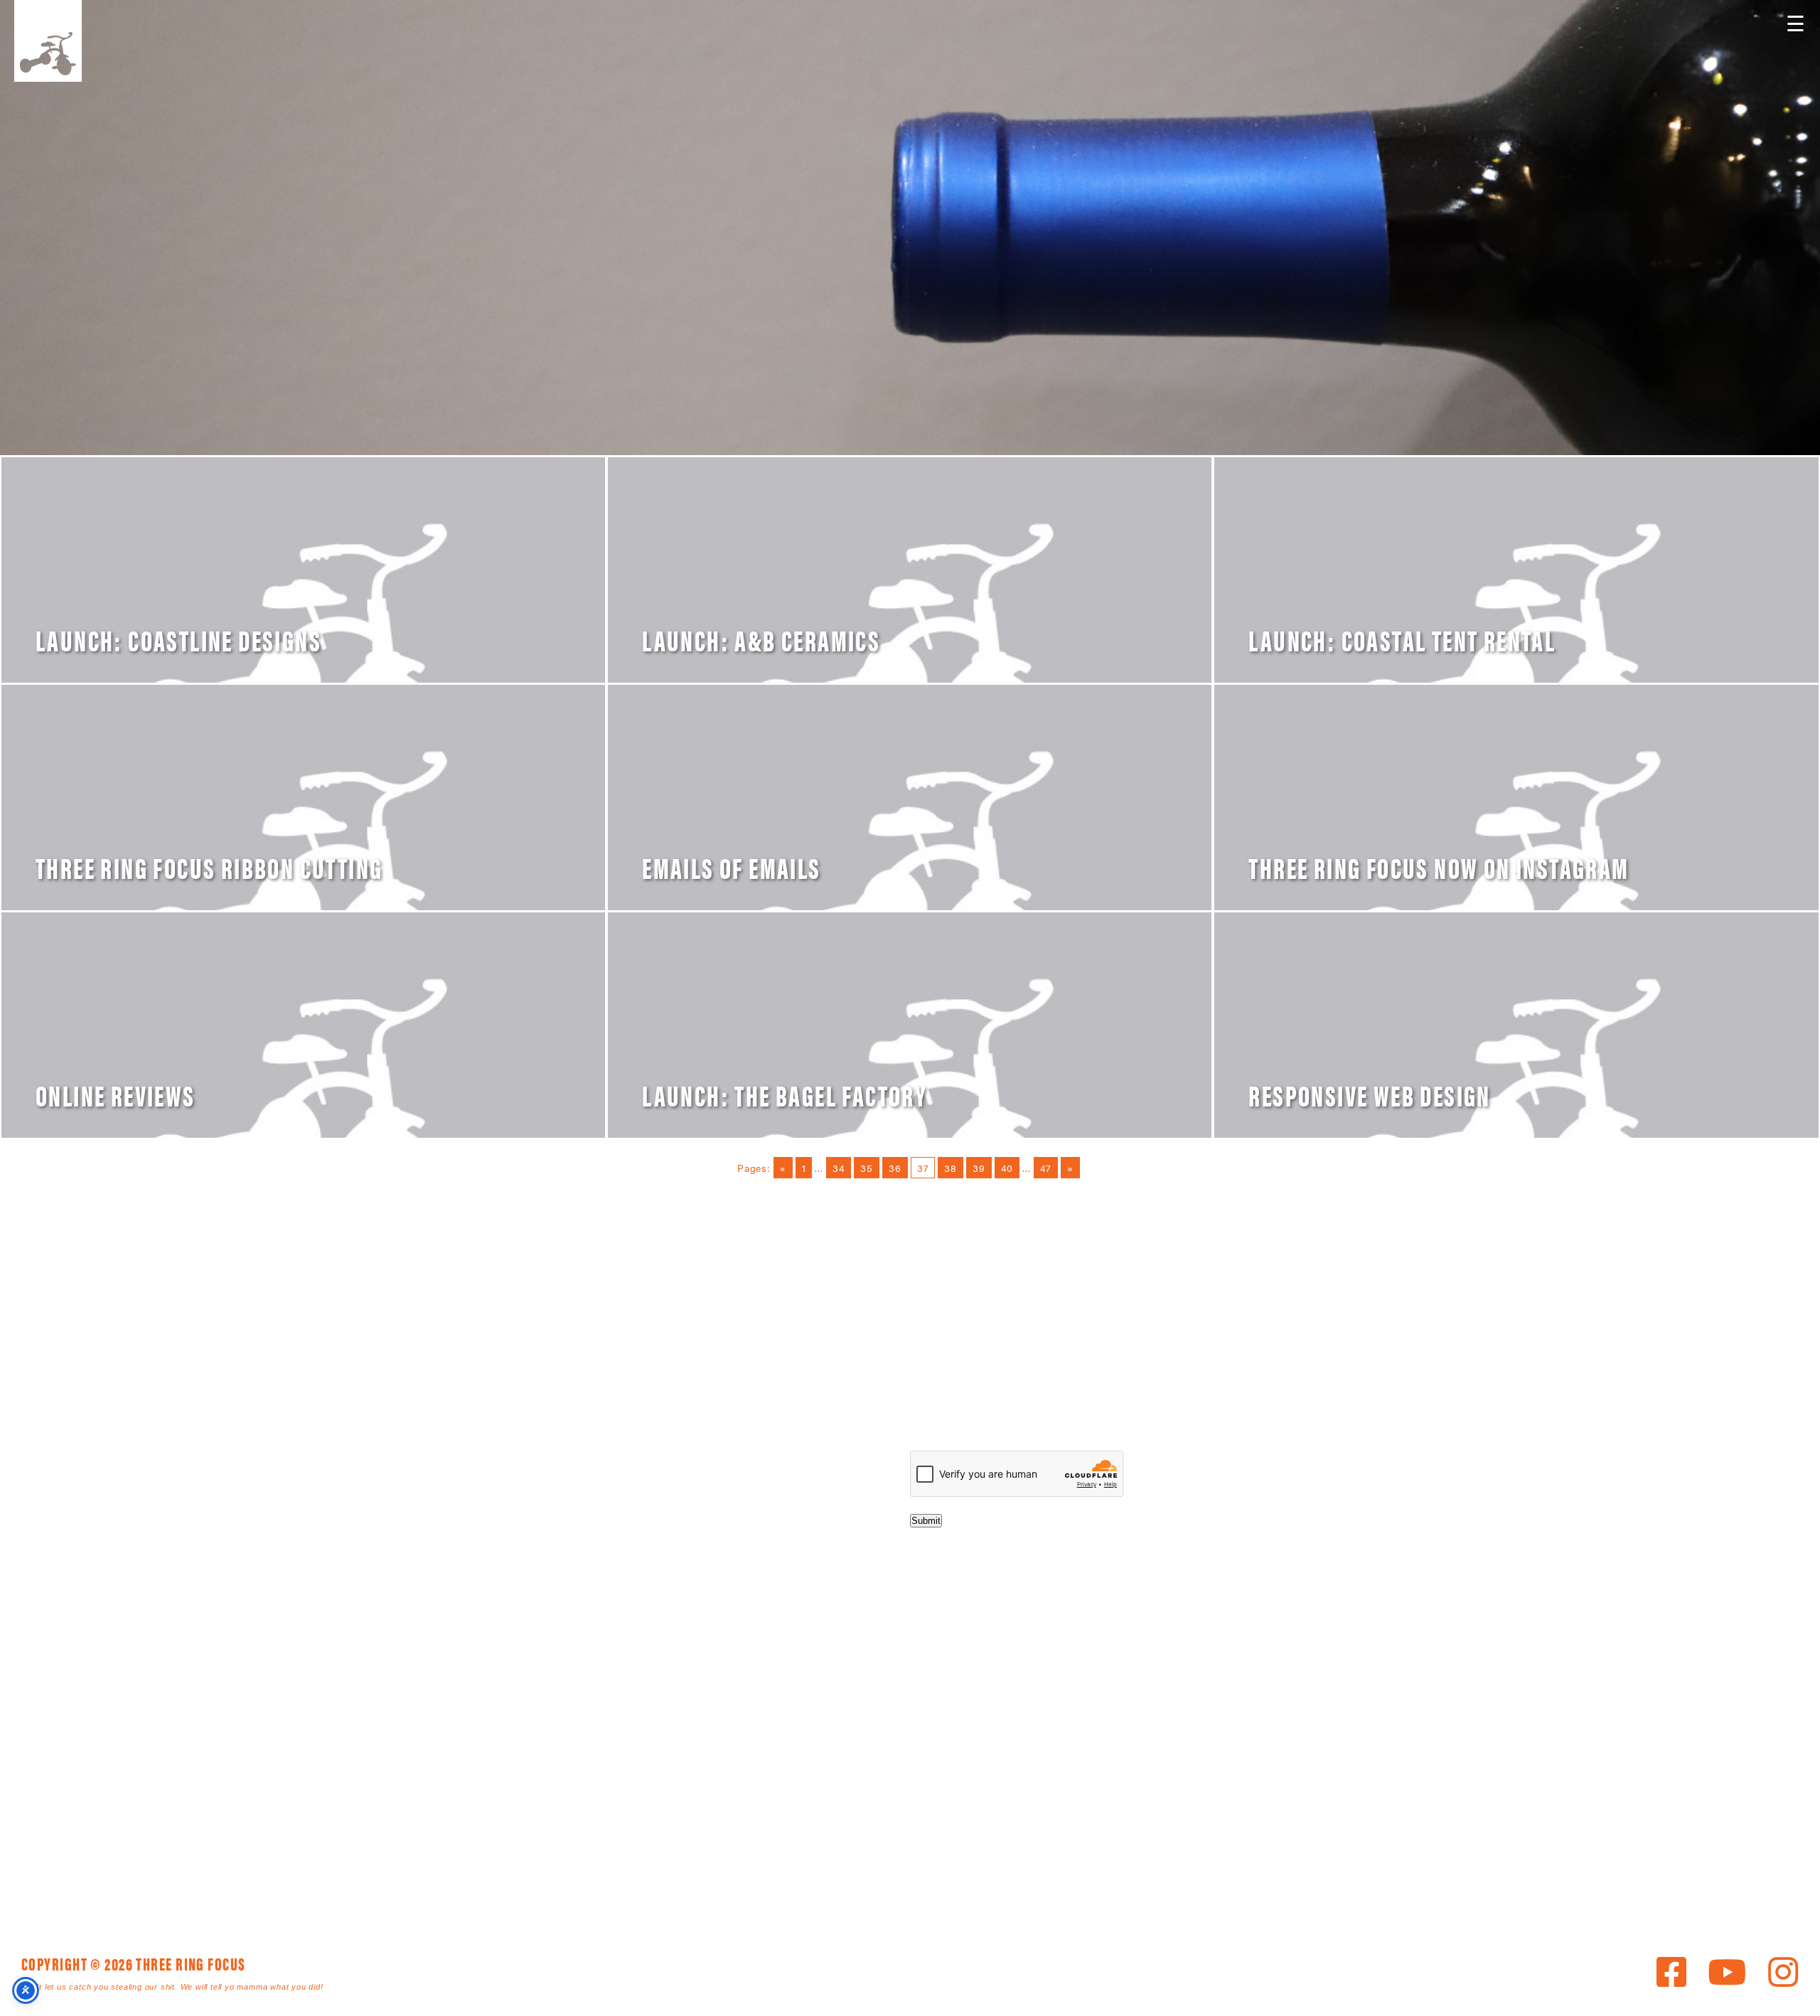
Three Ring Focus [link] (48, 41)
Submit (926, 1521)
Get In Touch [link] (974, 1865)
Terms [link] (593, 1882)
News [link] (896, 1865)
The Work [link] (737, 1865)
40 (1007, 1168)
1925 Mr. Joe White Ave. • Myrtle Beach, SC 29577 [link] (878, 1756)
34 (839, 1168)
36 (895, 1168)
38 (951, 1168)
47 (1046, 1168)
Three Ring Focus (910, 1692)
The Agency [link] (823, 1865)
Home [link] (591, 1865)
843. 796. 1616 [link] (1010, 1756)
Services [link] (658, 1865)
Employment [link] (1074, 1865)
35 (867, 1168)
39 (979, 1168)
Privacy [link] (1159, 1865)
